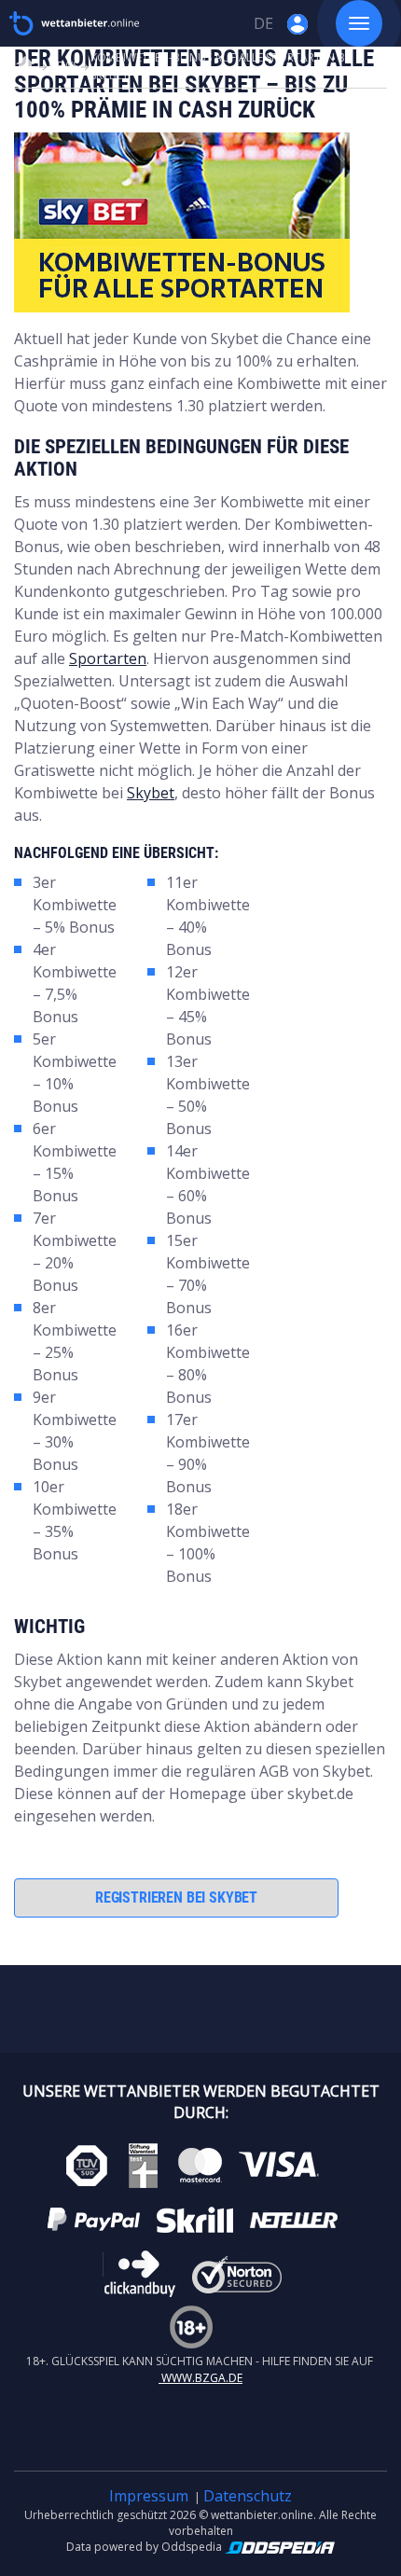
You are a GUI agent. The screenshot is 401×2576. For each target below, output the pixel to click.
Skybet (151, 793)
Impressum (149, 2496)
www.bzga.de (200, 2378)
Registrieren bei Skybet (176, 1897)
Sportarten (108, 658)
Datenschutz (248, 2496)
